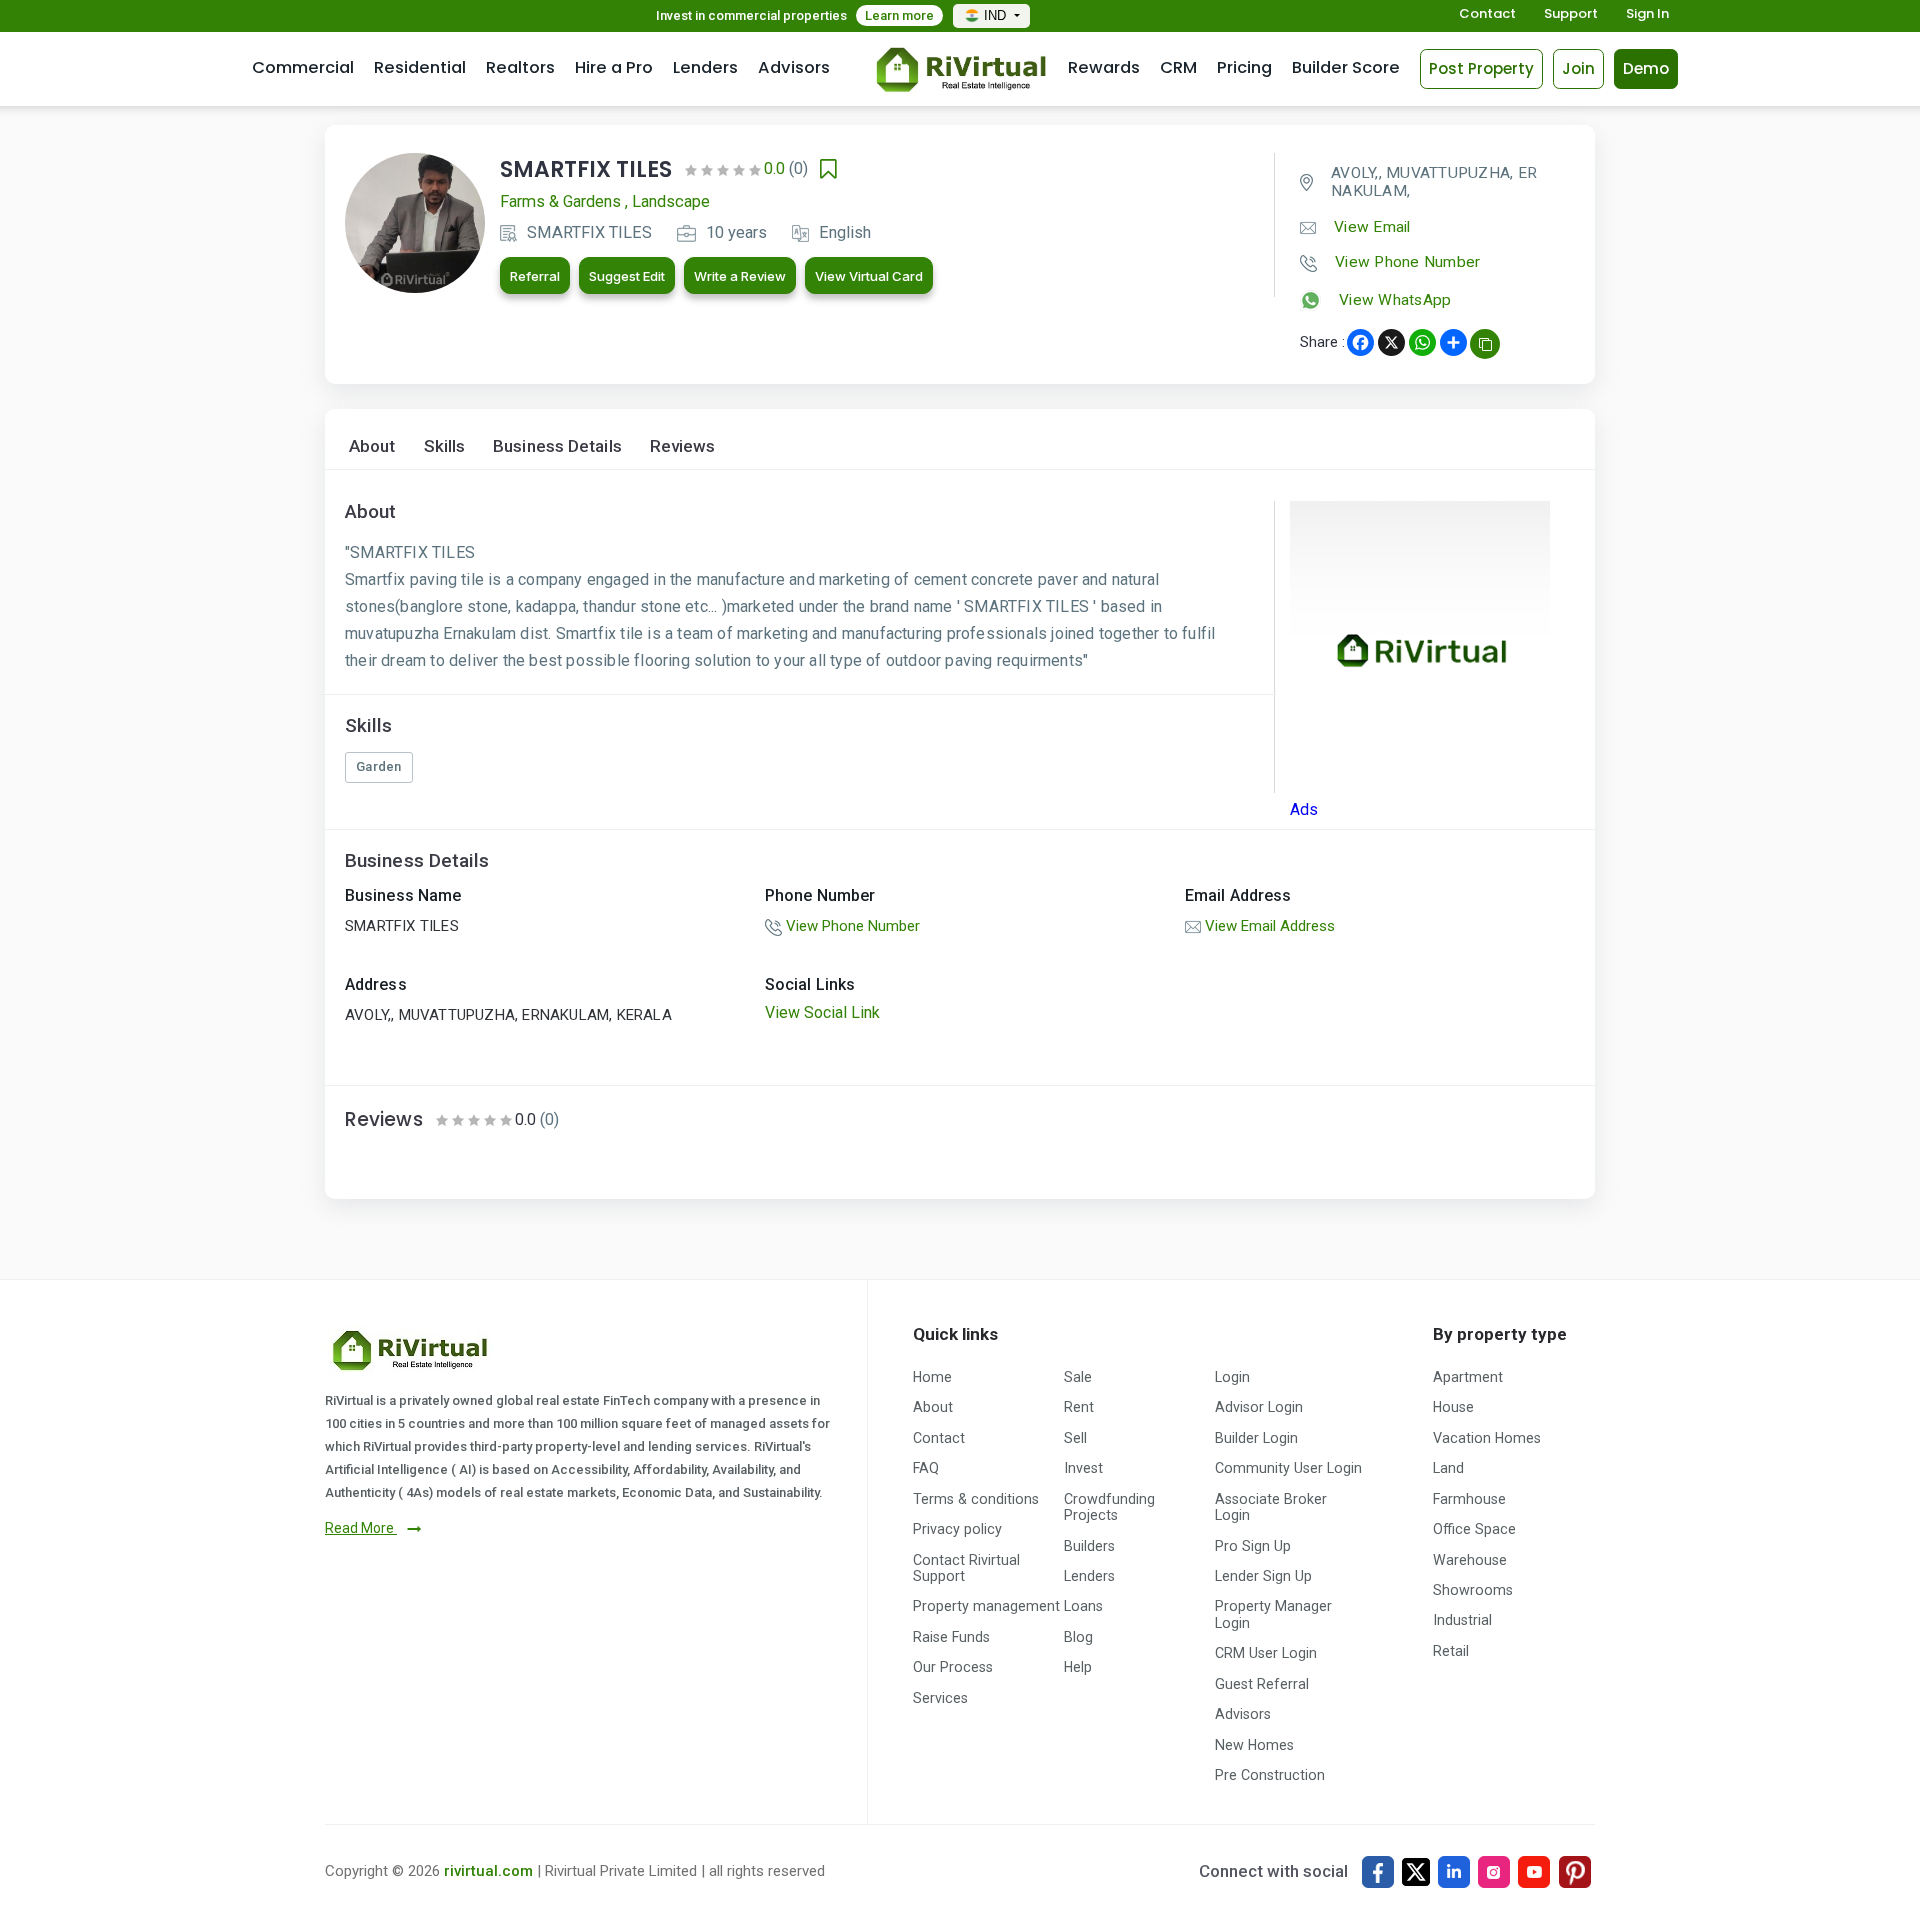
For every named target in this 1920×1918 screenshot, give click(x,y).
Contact (1487, 14)
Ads (1304, 809)
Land (1448, 1468)
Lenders (705, 67)
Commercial (303, 67)
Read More (361, 1528)
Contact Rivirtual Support (966, 1568)
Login (1232, 1377)
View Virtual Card (869, 276)
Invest (1083, 1468)
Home (932, 1377)
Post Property (1481, 68)
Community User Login (1288, 1468)
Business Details (557, 446)
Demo (1646, 68)
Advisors (794, 67)
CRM (1178, 67)
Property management (986, 1606)
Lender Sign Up (1263, 1576)
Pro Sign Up (1253, 1546)
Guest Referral (1262, 1684)
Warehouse (1470, 1560)
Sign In (1647, 14)
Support (1571, 14)
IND (997, 15)
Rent (1079, 1407)
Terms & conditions (976, 1499)
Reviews (683, 446)
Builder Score (1346, 67)
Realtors (520, 67)
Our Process (953, 1667)
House (1453, 1407)
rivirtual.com (488, 1871)
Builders (1089, 1546)
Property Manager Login (1273, 1614)
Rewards (1104, 67)
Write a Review (740, 276)
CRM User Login (1266, 1653)
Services (940, 1698)
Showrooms (1473, 1590)
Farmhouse (1469, 1499)
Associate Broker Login (1271, 1507)
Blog (1078, 1637)
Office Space (1474, 1529)
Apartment (1468, 1377)
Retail (1451, 1651)
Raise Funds (951, 1637)
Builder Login (1256, 1438)
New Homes (1254, 1745)
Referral (535, 276)
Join (1578, 68)
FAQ (926, 1468)
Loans (1083, 1606)
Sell (1075, 1438)
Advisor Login (1259, 1407)
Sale (1078, 1377)
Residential (420, 67)
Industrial (1462, 1620)
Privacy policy (957, 1529)
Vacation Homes (1487, 1438)
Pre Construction (1270, 1775)
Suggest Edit (627, 276)
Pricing (1244, 67)
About (372, 446)
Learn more (899, 15)
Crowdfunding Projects (1109, 1507)
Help (1078, 1667)
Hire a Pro (614, 67)
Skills (445, 446)
